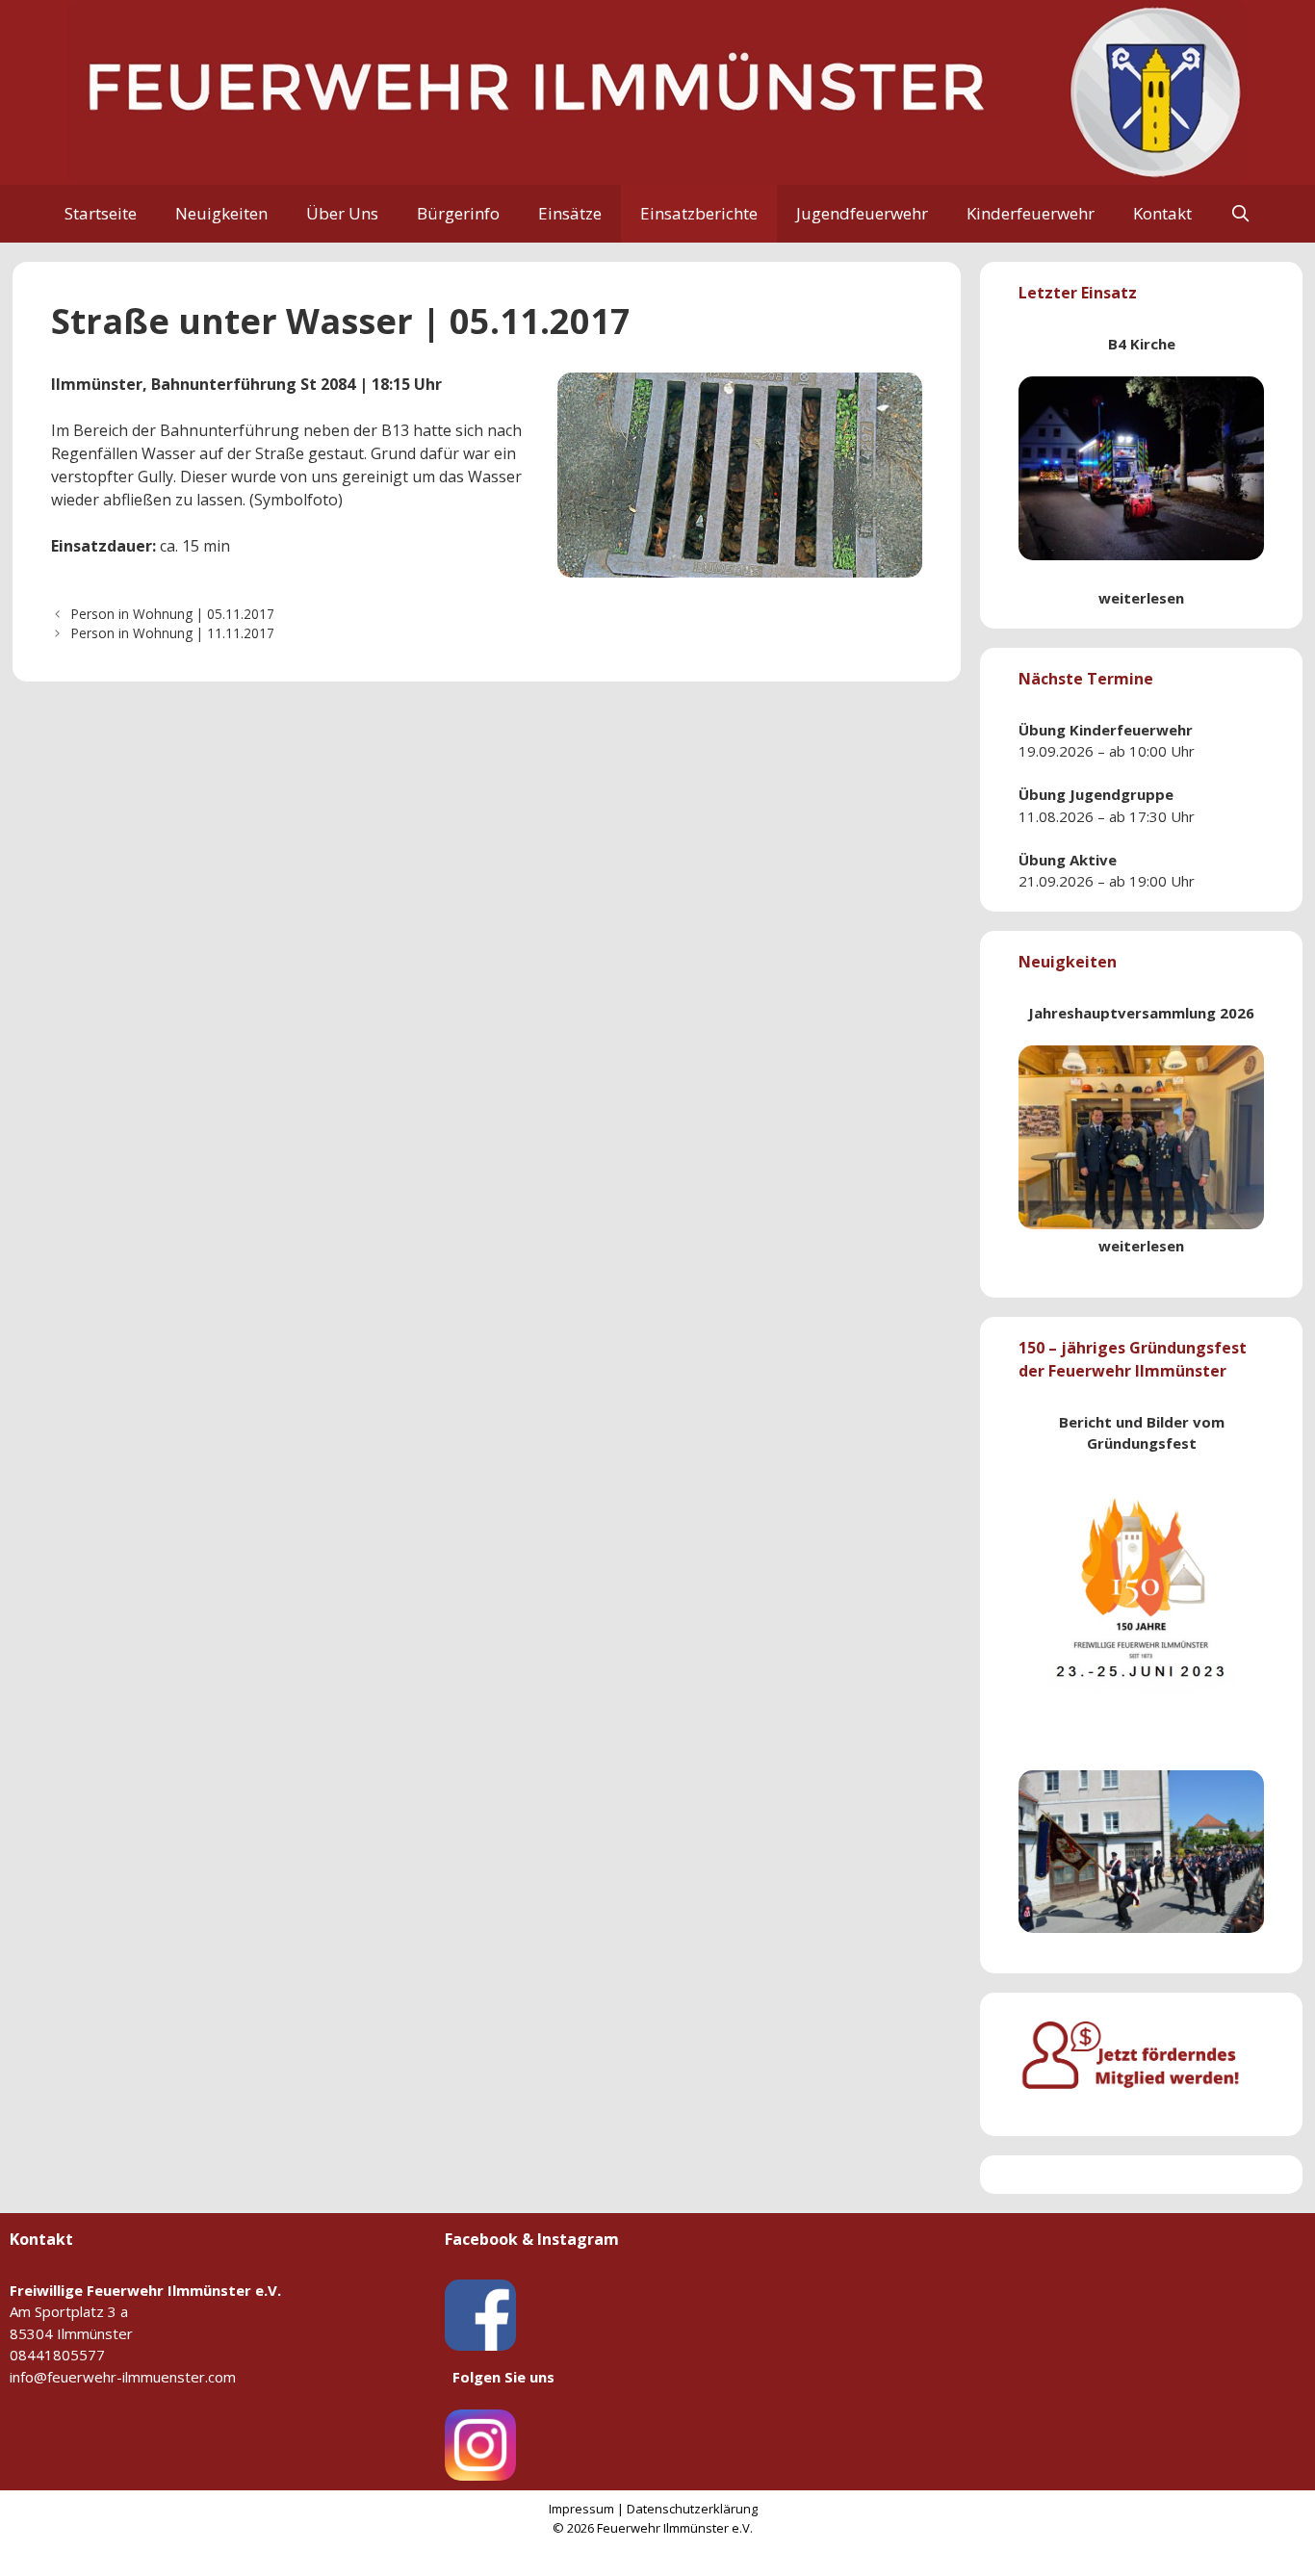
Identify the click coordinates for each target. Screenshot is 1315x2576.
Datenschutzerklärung (692, 2509)
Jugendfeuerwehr (862, 213)
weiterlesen (1141, 598)
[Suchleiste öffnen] (1241, 214)
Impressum (581, 2509)
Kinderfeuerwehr (1031, 213)
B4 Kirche (1142, 344)
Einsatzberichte (699, 213)
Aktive (1093, 860)
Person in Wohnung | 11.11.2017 (173, 633)
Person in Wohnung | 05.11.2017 (173, 614)
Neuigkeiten (221, 213)
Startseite (101, 213)
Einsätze (570, 213)
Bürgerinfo (458, 213)
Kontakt (1162, 213)
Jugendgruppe (1122, 794)
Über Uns (342, 213)
